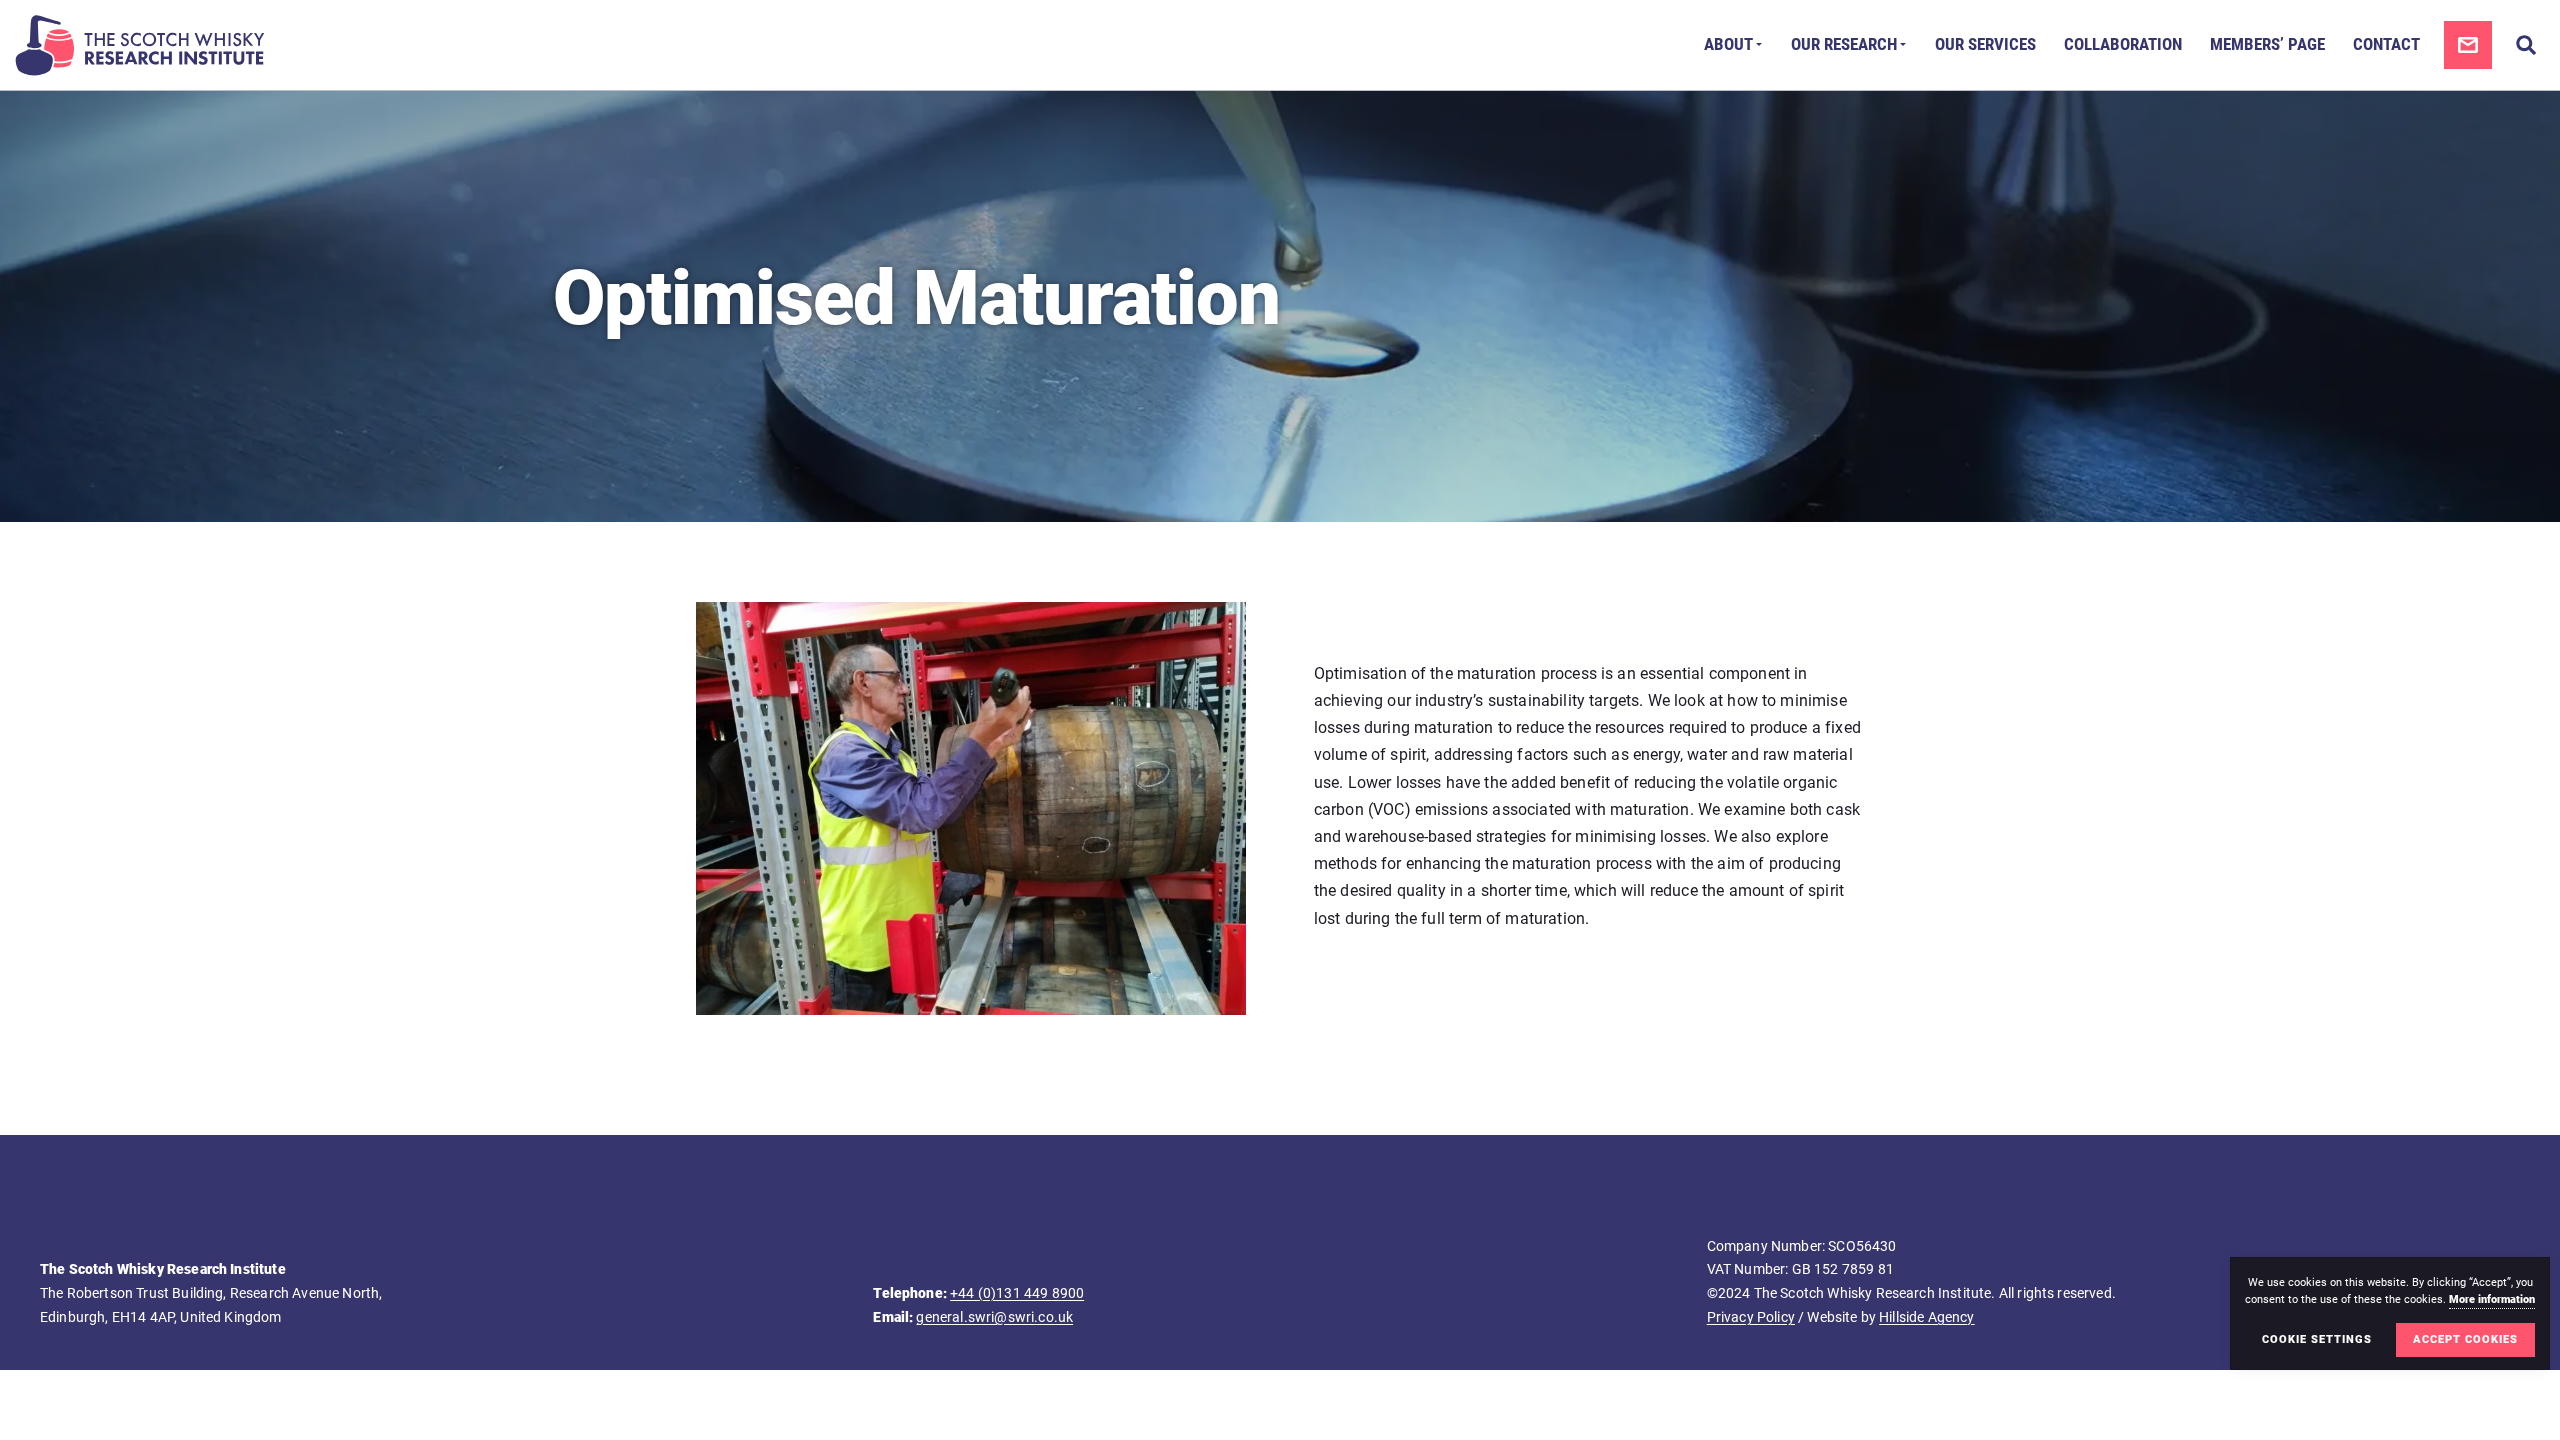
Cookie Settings (2317, 1339)
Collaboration (2123, 44)
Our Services (1985, 44)
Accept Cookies (2465, 1339)
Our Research (1844, 44)
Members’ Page (2267, 44)
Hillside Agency (1926, 1317)
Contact (2386, 44)
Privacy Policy (1751, 1317)
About (1728, 44)
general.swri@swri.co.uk (994, 1317)
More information (2492, 1299)
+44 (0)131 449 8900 (1017, 1293)
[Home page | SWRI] (140, 45)
